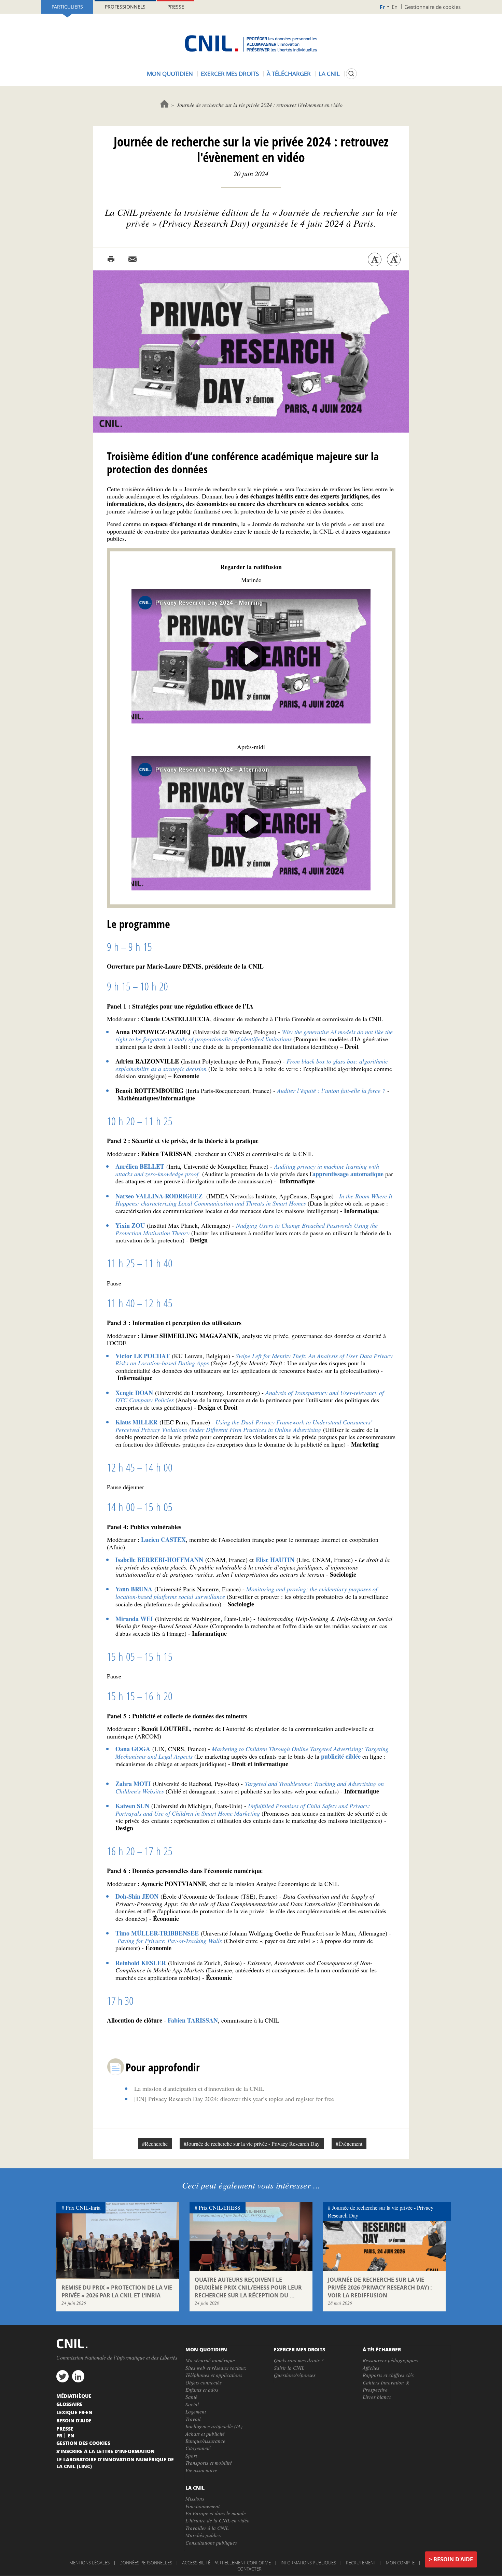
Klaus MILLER (136, 1422)
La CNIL (329, 74)
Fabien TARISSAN (192, 2020)
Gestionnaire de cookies (433, 7)
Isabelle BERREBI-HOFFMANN (159, 1560)
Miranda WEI (134, 1619)
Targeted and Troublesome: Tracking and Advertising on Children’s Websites (250, 1787)
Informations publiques (308, 2563)
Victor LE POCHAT (143, 1356)
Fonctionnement (203, 2506)
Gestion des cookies (83, 2443)
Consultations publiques (211, 2543)
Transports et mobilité (209, 2463)
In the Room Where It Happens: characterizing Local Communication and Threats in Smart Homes (254, 1200)
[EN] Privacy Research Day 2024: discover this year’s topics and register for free (234, 2099)
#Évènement (349, 2144)
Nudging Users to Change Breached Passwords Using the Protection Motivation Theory (247, 1229)
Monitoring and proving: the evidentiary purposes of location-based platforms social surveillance (246, 1593)
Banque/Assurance (205, 2441)
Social (192, 2404)
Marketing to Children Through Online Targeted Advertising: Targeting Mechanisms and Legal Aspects (252, 1752)
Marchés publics (203, 2535)
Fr (382, 7)
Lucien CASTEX (163, 1539)
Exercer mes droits (230, 74)
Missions (195, 2498)
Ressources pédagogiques (390, 2360)
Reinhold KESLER (141, 1963)
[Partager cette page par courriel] (133, 259)
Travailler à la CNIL (207, 2528)
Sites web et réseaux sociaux (216, 2368)
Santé (191, 2397)
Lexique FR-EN (74, 2412)
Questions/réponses (295, 2375)
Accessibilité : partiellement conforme (226, 2563)
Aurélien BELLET (140, 1166)
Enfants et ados (202, 2390)
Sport (191, 2455)
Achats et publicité (205, 2434)
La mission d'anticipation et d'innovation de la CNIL (199, 2088)
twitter (62, 2376)
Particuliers (67, 7)
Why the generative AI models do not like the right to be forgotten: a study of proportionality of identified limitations (254, 1036)
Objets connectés (204, 2382)
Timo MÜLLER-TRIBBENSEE (157, 1933)
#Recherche (155, 2144)
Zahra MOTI (133, 1784)
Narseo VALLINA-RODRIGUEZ (159, 1196)
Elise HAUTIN (275, 1560)
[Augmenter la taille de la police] (394, 259)
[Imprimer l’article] (111, 259)
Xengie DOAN (134, 1393)
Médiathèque (74, 2396)
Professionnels (125, 7)
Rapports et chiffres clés (388, 2375)
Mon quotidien (170, 74)
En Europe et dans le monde (216, 2513)
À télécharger (289, 74)
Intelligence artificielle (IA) (214, 2426)
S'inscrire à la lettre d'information (106, 2451)
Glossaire (69, 2404)
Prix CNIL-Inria (83, 2207)
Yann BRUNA (134, 1589)
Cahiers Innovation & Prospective (386, 2386)
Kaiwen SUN (132, 1806)
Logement (196, 2411)
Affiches (371, 2368)
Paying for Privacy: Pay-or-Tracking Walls (170, 1941)
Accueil (164, 104)
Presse (176, 7)
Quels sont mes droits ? (299, 2360)
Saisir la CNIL (289, 2368)
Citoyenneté (198, 2448)
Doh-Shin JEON (137, 1896)
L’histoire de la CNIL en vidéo (218, 2520)
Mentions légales (89, 2563)
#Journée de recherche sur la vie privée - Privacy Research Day (252, 2144)
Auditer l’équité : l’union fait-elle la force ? (331, 1090)
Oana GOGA (133, 1749)
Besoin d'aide (453, 2559)
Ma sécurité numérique (210, 2360)
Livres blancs (377, 2397)
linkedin (78, 2376)
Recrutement (361, 2563)
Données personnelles (146, 2563)
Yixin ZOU (130, 1225)
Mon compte (400, 2563)
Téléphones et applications (214, 2375)
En (395, 7)
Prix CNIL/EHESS (220, 2207)
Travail (193, 2419)
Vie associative (201, 2470)
